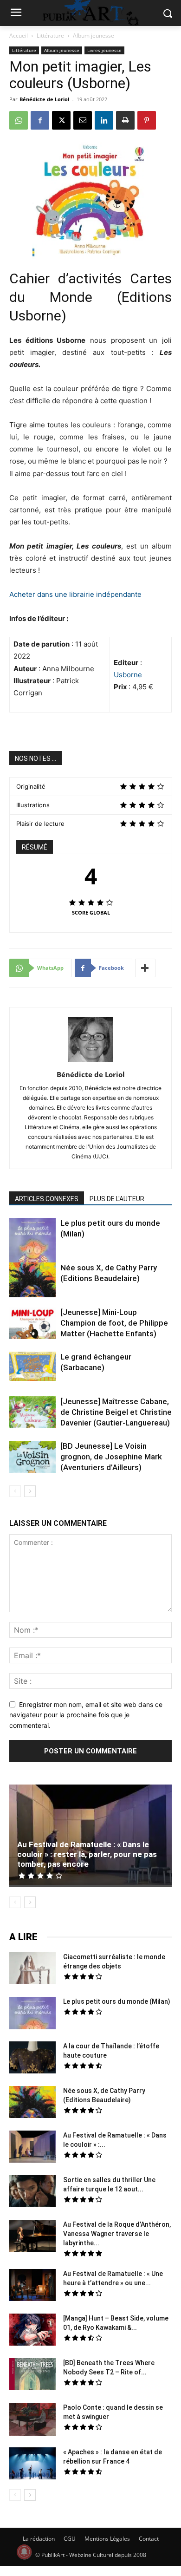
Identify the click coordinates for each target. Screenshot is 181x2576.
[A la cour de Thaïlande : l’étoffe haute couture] (32, 2059)
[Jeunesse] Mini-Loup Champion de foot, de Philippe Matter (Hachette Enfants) (114, 1323)
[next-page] (30, 1491)
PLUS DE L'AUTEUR (117, 1199)
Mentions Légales (107, 2539)
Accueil (19, 36)
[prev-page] (15, 1491)
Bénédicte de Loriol (44, 99)
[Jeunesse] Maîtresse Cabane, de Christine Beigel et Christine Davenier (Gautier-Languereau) (116, 1412)
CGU (70, 2539)
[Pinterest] (147, 120)
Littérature (50, 36)
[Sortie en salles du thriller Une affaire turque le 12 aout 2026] (32, 2192)
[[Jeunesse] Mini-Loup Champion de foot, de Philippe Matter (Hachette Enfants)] (32, 1324)
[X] (61, 120)
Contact (149, 2539)
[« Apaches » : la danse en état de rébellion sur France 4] (32, 2465)
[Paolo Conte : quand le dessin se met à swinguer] (32, 2420)
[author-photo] (90, 1062)
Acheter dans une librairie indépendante (75, 594)
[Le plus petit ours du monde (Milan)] (32, 1247)
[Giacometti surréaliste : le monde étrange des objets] (32, 1969)
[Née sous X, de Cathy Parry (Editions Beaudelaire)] (32, 1281)
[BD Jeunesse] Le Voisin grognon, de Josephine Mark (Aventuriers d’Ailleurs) (111, 1457)
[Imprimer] (125, 120)
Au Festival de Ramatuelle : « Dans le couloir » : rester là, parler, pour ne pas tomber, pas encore (87, 1854)
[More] (145, 968)
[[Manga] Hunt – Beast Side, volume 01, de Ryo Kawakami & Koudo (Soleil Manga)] (32, 2331)
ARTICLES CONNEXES (47, 1199)
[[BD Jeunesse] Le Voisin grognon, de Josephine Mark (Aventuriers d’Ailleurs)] (32, 1458)
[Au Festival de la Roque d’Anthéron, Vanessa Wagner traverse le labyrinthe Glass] (32, 2237)
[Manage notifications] (24, 2552)
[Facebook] (40, 120)
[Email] (83, 120)
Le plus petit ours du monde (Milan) (117, 2001)
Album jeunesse (94, 36)
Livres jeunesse (104, 50)
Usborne (128, 675)
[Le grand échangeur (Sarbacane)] (32, 1366)
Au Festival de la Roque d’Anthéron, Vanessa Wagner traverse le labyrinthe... (117, 2234)
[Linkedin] (104, 120)
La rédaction (39, 2539)
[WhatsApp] (19, 120)
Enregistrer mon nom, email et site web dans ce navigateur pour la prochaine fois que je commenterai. (86, 1715)
